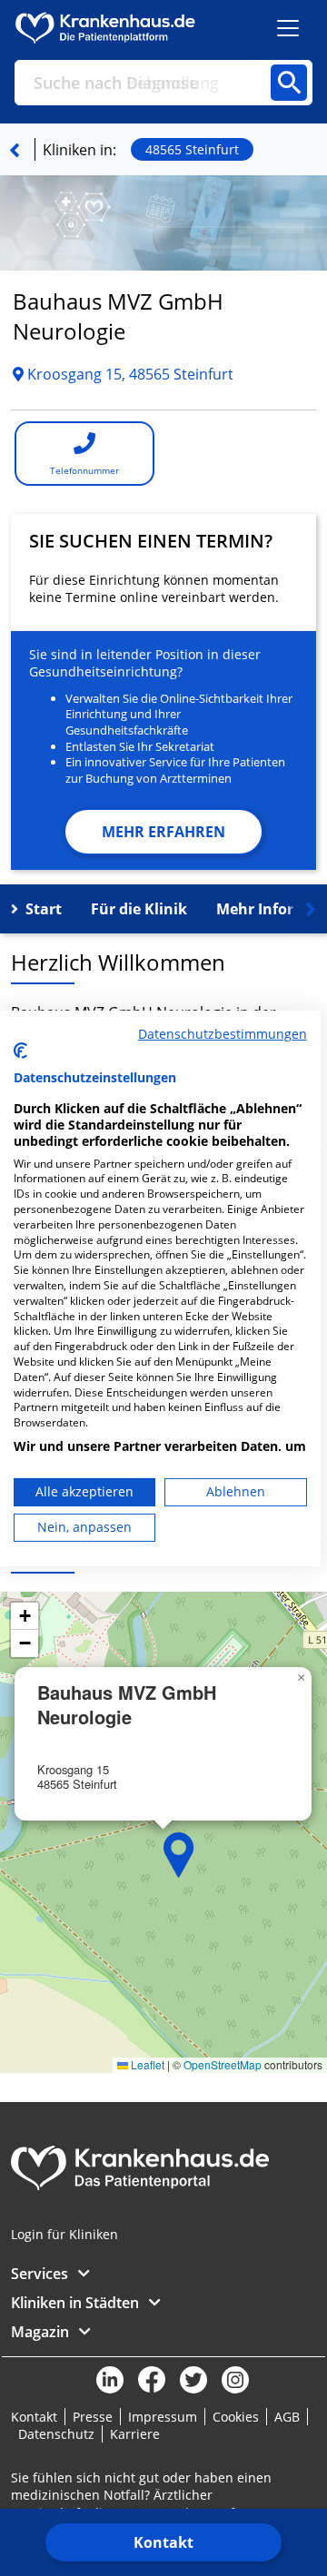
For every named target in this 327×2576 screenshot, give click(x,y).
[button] (179, 1855)
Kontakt (163, 2542)
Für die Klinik (139, 909)
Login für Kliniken (64, 2234)
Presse (93, 2417)
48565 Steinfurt (192, 149)
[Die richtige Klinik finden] (15, 150)
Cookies (236, 2417)
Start (44, 909)
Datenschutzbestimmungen (223, 1033)
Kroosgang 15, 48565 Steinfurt (129, 374)
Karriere (135, 2434)
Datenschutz (56, 2434)
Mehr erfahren (163, 832)
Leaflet (146, 2064)
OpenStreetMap (223, 2064)
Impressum (163, 2417)
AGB (287, 2417)
